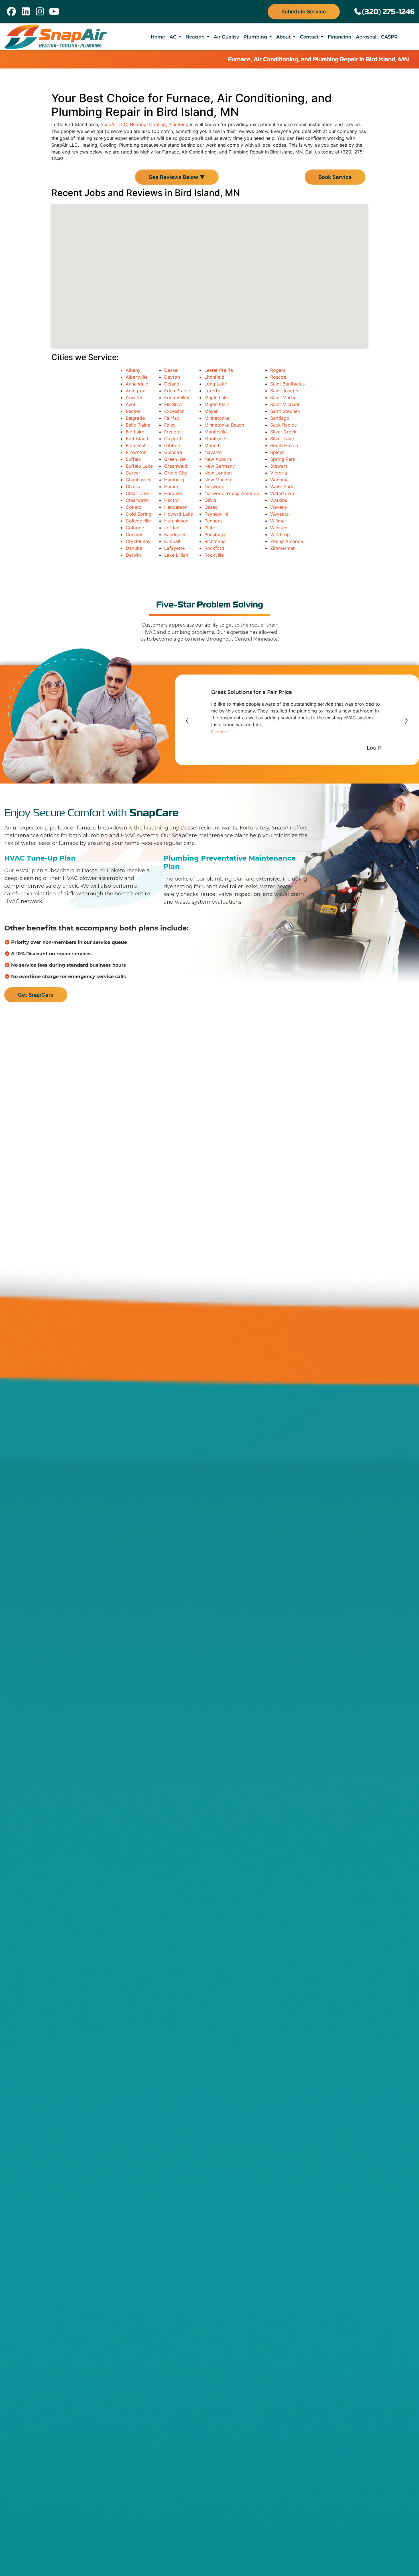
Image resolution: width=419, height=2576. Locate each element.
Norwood (214, 486)
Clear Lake (137, 493)
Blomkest (136, 445)
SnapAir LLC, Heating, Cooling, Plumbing (145, 124)
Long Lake (216, 384)
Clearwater (138, 500)
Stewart (279, 466)
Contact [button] (310, 37)
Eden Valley (177, 397)
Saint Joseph (284, 391)
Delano (172, 384)
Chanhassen (139, 480)
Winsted (279, 528)
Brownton (136, 452)
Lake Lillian (176, 555)
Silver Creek (283, 432)
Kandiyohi (175, 534)
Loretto (212, 391)
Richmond (215, 541)
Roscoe (278, 377)
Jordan (172, 528)
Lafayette (174, 548)
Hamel (171, 486)
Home (158, 37)
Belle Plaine (138, 425)
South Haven (284, 445)
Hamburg (174, 480)
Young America (287, 541)
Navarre (213, 452)
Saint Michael (285, 404)
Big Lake (135, 432)
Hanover (173, 493)
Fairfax (172, 418)
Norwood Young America (232, 493)
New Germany (220, 466)
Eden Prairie (177, 391)
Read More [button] (220, 732)
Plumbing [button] (256, 37)
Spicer (277, 452)
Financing (340, 37)
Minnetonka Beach (224, 425)
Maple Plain (217, 404)
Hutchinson (176, 521)
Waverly (279, 507)
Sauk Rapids (283, 425)
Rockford (214, 548)
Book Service (335, 177)
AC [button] (174, 37)
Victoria (279, 473)
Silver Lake (282, 439)
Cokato (134, 507)
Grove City (176, 473)
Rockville (214, 555)
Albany (133, 370)
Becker (133, 411)
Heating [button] (196, 37)
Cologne (135, 528)
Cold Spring (139, 514)
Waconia (279, 480)
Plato (210, 528)
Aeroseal (366, 37)
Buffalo (133, 459)
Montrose (215, 439)
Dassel (171, 370)
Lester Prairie (219, 370)
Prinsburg (215, 534)
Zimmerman (283, 548)
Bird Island (137, 439)
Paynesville (216, 514)
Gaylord (173, 439)
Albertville (137, 377)
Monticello (216, 432)
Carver (133, 473)
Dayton (172, 377)
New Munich (218, 480)
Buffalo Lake (139, 466)
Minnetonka (217, 418)
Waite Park (282, 486)
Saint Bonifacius (287, 384)
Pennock (214, 521)
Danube (134, 548)
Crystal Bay (138, 541)
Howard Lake (179, 514)
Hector (172, 500)
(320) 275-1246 (388, 12)
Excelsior (174, 411)
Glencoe (173, 452)
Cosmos (135, 534)
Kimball (172, 541)
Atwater (134, 397)
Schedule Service (304, 11)
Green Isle (175, 459)
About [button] (284, 37)
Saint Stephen (285, 411)
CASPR (389, 37)
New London (218, 473)
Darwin (133, 555)
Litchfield (214, 377)
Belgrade (135, 418)
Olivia (210, 500)
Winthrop (280, 534)
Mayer (211, 411)
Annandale (137, 384)
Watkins (279, 500)
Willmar (278, 521)
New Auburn (218, 459)
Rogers (278, 370)
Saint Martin (283, 397)
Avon (131, 404)
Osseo (211, 507)
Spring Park (283, 459)
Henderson (176, 507)
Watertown (282, 493)
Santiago (280, 418)
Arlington (136, 391)
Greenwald (176, 466)
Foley (170, 425)
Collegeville (138, 521)
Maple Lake (217, 397)
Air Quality (226, 37)
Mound (212, 445)
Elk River (174, 404)
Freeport (174, 432)
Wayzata (279, 514)
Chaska (134, 486)
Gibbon (172, 445)
